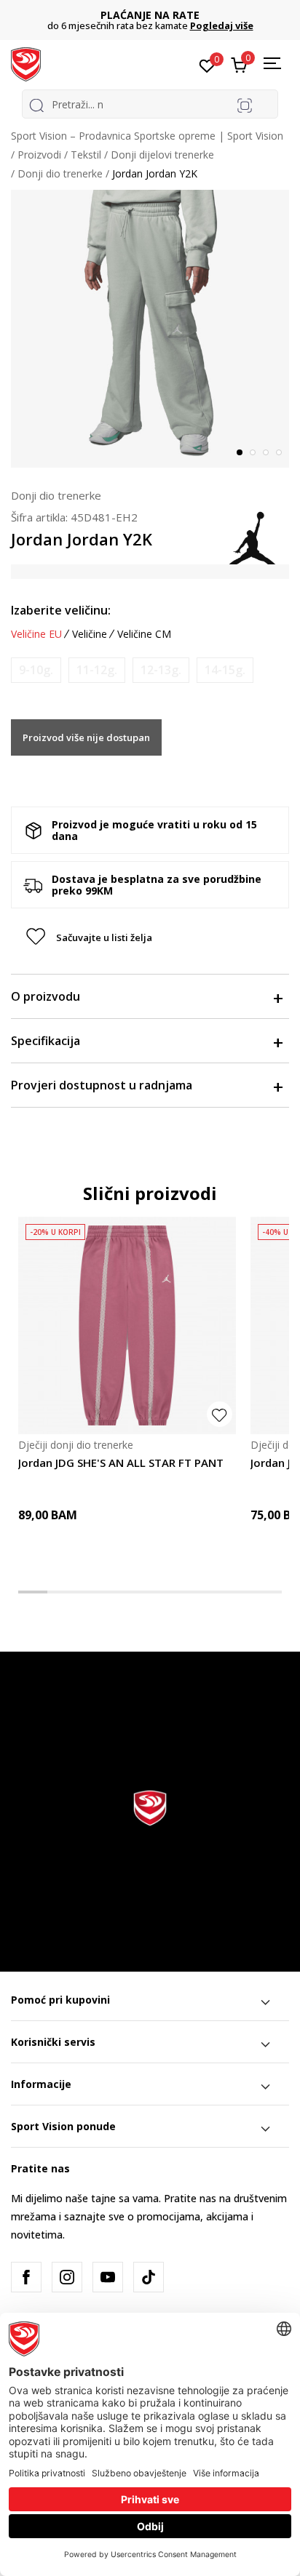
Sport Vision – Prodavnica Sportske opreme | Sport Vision (147, 136)
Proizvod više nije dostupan (86, 737)
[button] (150, 937)
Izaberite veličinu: (61, 610)
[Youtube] (108, 2277)
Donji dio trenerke (60, 173)
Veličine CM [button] (144, 634)
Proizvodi (39, 155)
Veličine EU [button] (36, 634)
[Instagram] (67, 2277)
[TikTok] (149, 2277)
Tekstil (86, 155)
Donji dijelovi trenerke (162, 155)
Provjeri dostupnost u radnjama (102, 1085)
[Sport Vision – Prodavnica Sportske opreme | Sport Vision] (26, 63)
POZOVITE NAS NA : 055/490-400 (161, 15)
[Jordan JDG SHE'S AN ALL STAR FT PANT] (127, 1325)
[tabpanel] (150, 329)
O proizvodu (46, 996)
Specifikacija (46, 1041)
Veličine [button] (90, 634)
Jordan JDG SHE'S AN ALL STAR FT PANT (121, 1463)
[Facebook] (26, 2277)
